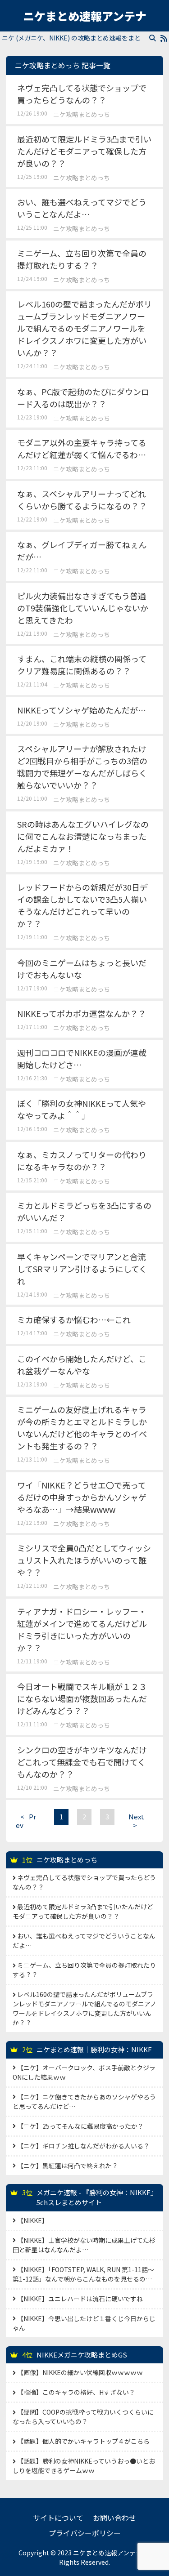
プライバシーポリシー (85, 2533)
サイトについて (58, 2518)
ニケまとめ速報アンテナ (85, 16)
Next (136, 1821)
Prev (26, 1821)
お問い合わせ (114, 2518)
